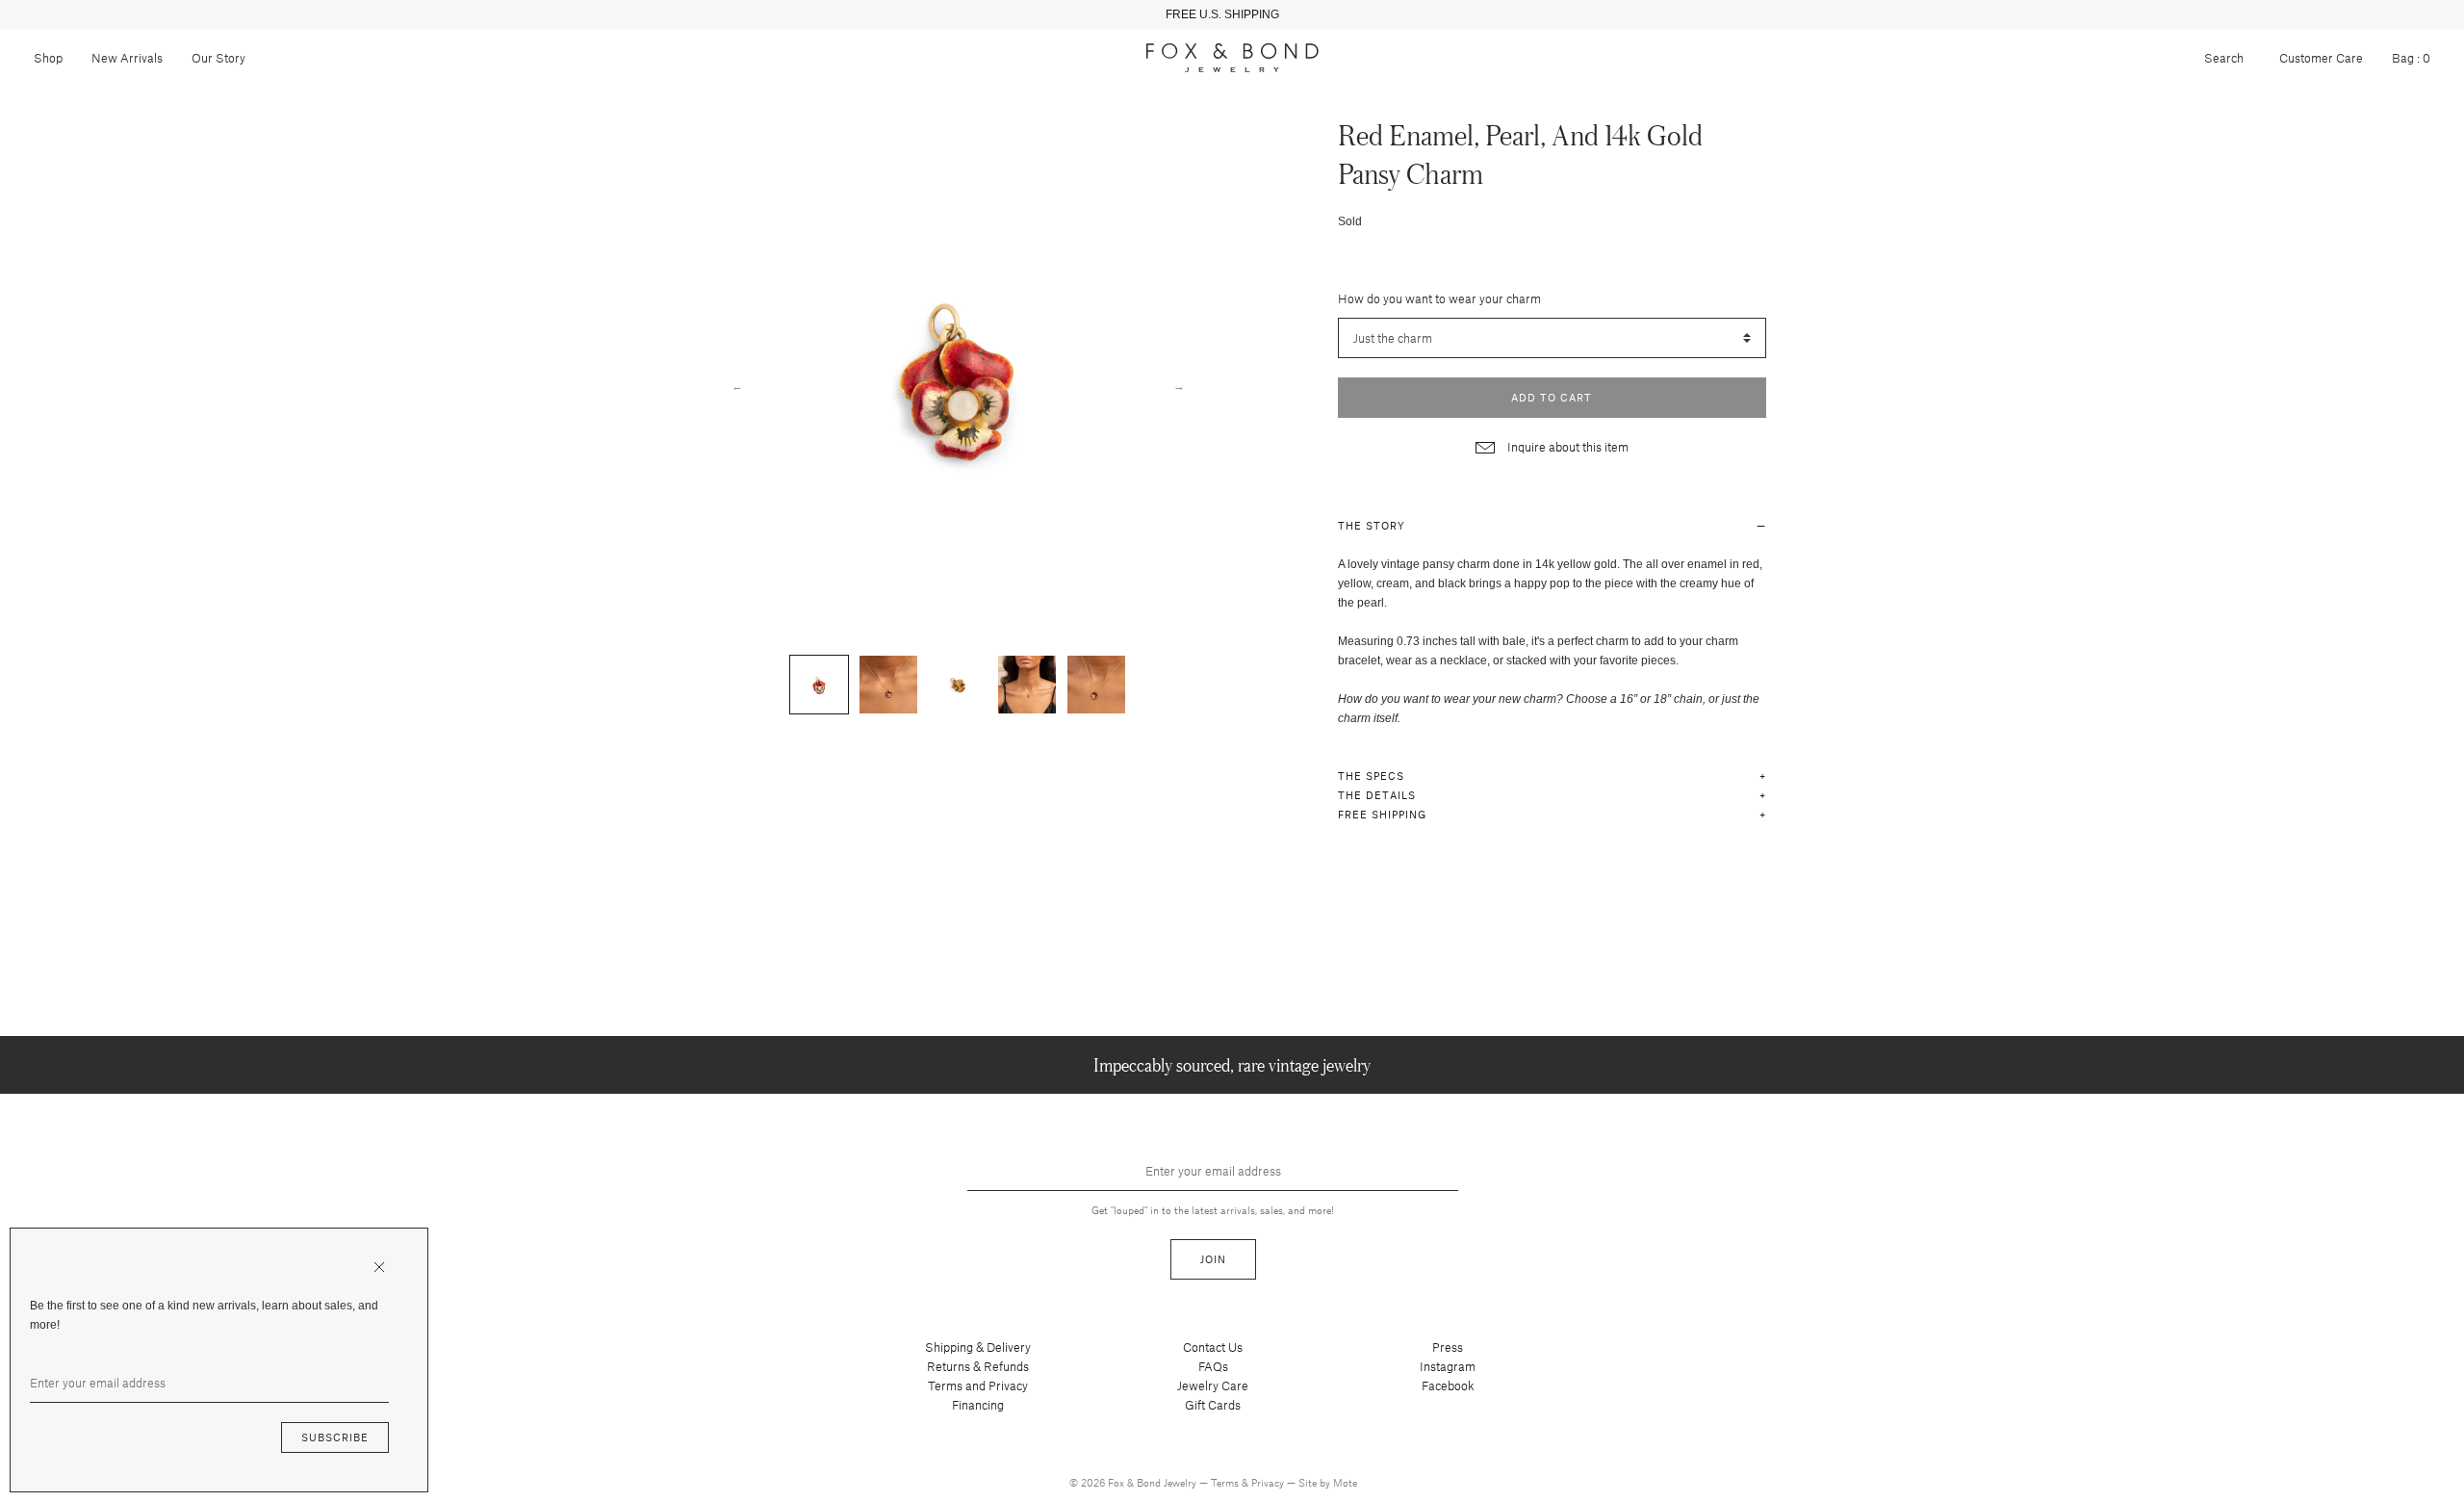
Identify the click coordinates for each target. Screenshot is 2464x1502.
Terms (1226, 1482)
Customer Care (2321, 58)
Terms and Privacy (978, 1385)
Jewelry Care (1213, 1385)
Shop (48, 58)
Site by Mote (1328, 1482)
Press (1448, 1347)
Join (1213, 1259)
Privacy (1269, 1482)
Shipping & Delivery (978, 1347)
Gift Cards (1213, 1405)
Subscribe (335, 1437)
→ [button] (1179, 385)
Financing (978, 1405)
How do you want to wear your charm (1439, 298)
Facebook (1448, 1385)
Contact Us (1213, 1347)
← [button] (737, 385)
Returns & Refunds (978, 1366)
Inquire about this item (1566, 447)
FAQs (1213, 1366)
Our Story (218, 58)
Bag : (2411, 58)
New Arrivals (127, 58)
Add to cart (1552, 397)
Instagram (1448, 1366)
